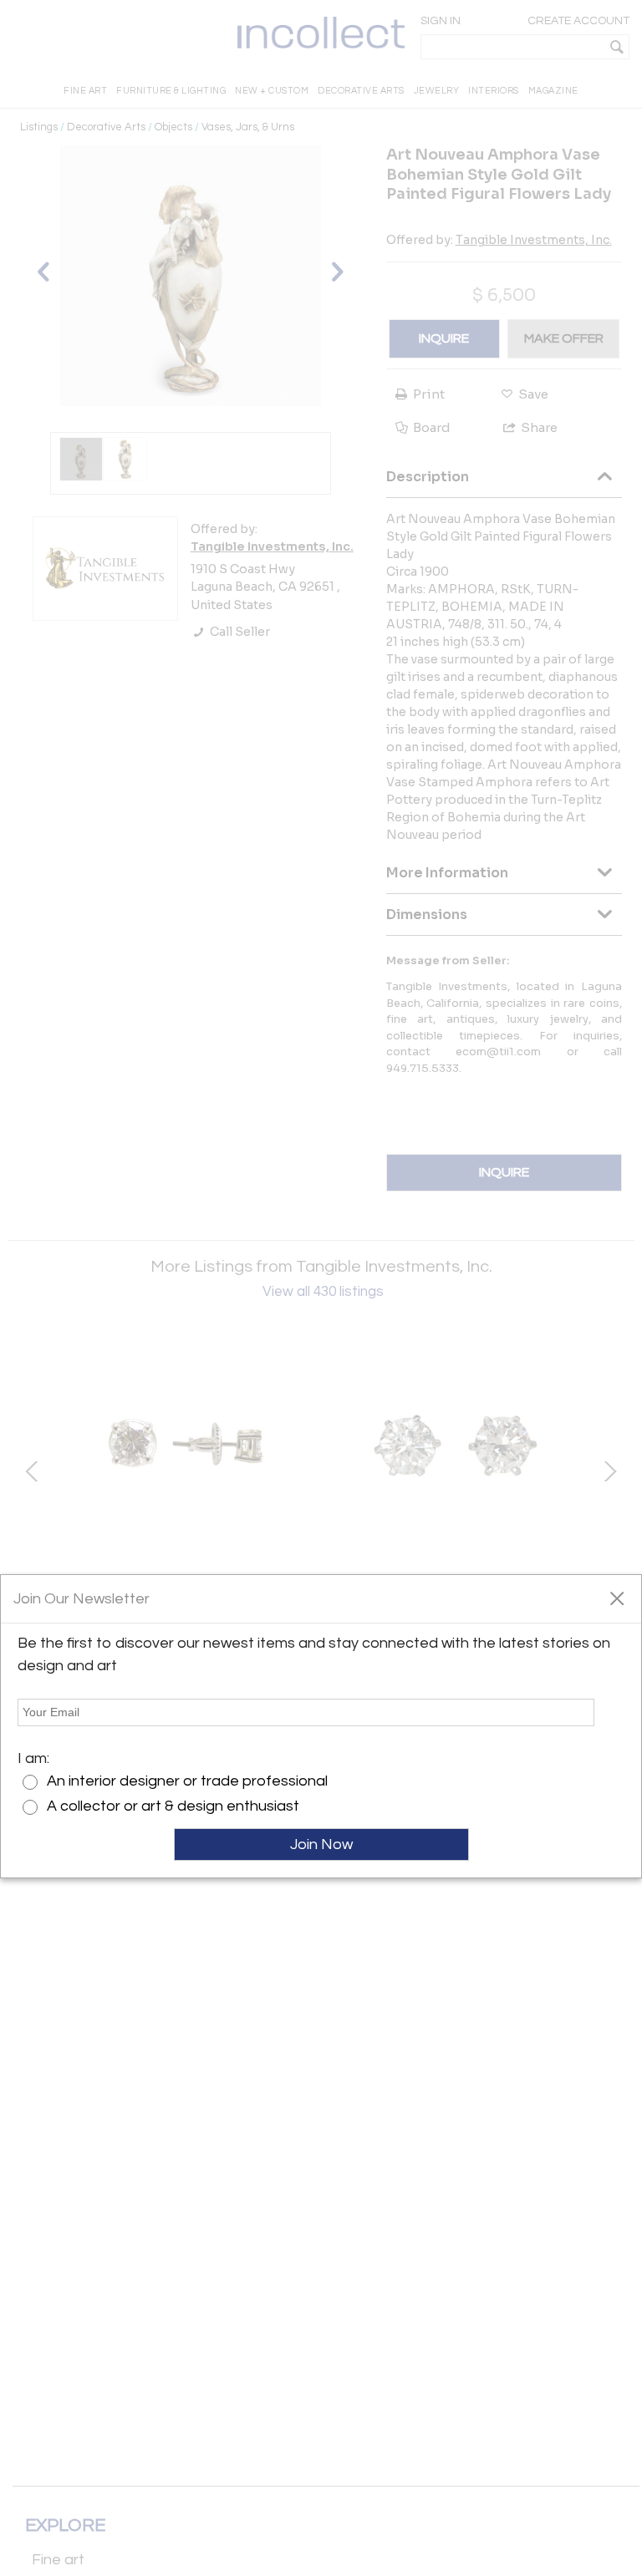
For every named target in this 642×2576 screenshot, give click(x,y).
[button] (617, 1598)
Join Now (321, 1844)
